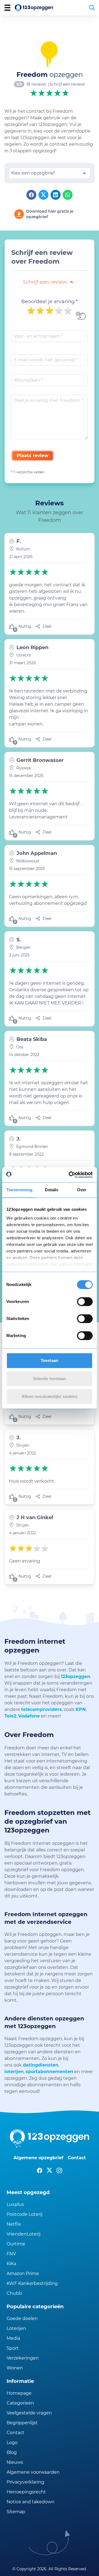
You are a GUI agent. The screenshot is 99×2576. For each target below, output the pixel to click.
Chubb (14, 2293)
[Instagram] (59, 2170)
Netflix (14, 2224)
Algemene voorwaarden (33, 2472)
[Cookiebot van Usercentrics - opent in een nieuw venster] (70, 1175)
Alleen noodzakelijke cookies (50, 1396)
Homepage (19, 2393)
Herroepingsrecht (26, 2492)
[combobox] (50, 173)
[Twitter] (43, 195)
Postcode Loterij (24, 2214)
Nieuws (15, 2462)
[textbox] (50, 173)
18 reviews (36, 84)
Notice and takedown (31, 2502)
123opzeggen (75, 1676)
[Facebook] (31, 195)
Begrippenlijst (22, 2423)
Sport (13, 2348)
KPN (81, 1709)
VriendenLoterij (24, 2234)
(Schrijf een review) (67, 84)
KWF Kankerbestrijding (32, 2283)
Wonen (15, 2368)
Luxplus (15, 2204)
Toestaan (50, 1360)
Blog (12, 2452)
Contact (77, 2158)
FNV (11, 2254)
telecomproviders (42, 1709)
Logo (12, 2443)
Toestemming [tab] (19, 1190)
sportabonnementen (49, 2072)
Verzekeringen (23, 2358)
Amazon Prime (23, 2274)
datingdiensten (41, 2065)
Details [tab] (52, 1190)
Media (13, 2338)
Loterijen (16, 2328)
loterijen (14, 2072)
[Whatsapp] (68, 195)
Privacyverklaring (25, 2482)
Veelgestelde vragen (29, 2413)
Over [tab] (82, 1190)
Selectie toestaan (50, 1379)
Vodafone (29, 1716)
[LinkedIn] (56, 195)
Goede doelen (22, 2319)
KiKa (11, 2264)
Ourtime (16, 2244)
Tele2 (10, 1716)
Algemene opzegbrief (38, 2158)
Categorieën (20, 2403)
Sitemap (16, 2512)
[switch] (85, 1302)
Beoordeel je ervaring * (50, 302)
